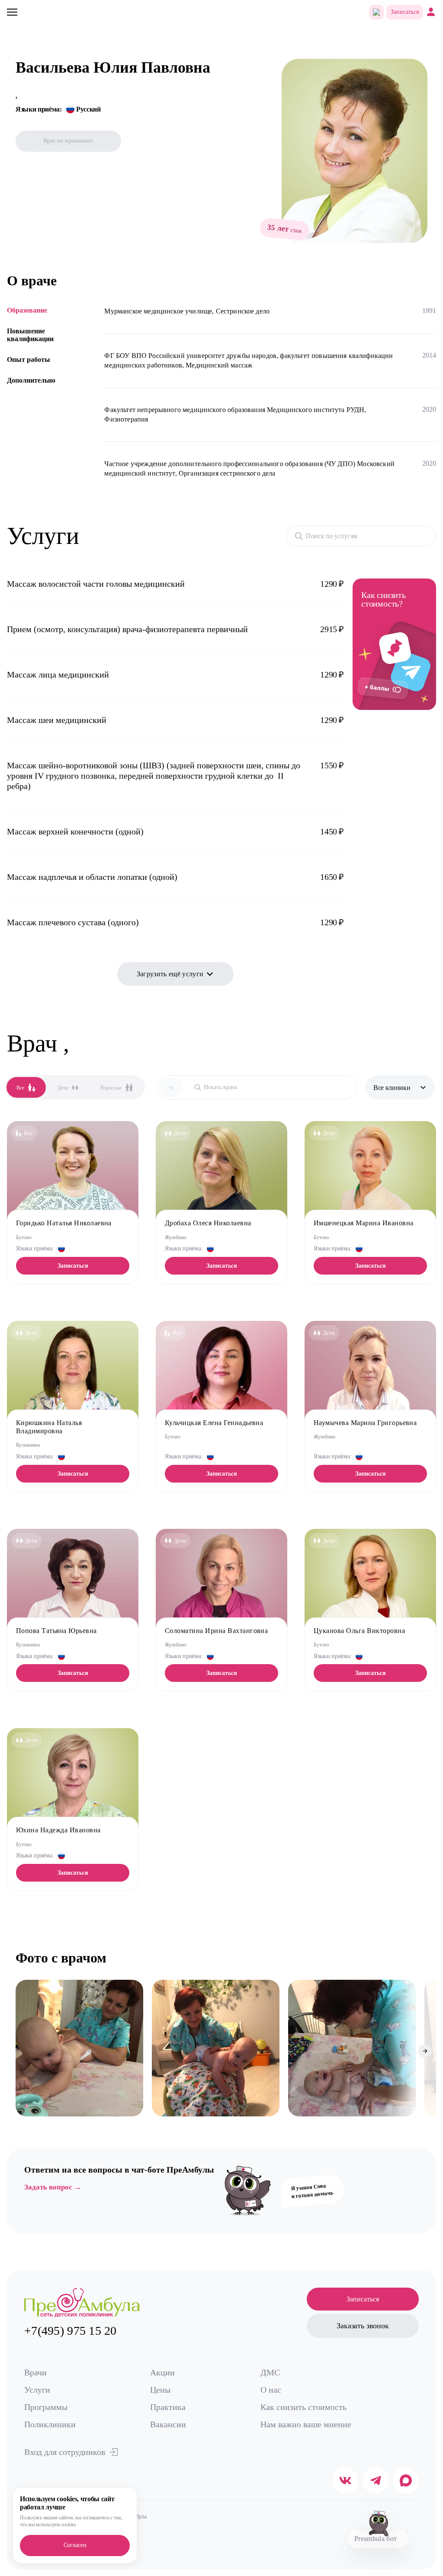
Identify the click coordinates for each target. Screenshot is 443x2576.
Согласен (75, 2545)
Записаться (405, 12)
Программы (46, 2407)
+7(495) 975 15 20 (71, 2331)
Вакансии (168, 2424)
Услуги (37, 2390)
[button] (22, 2051)
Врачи (35, 2372)
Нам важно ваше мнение (306, 2424)
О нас (271, 2390)
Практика (168, 2407)
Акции (162, 2372)
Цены (160, 2390)
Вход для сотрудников (65, 2452)
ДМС (270, 2372)
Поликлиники (50, 2424)
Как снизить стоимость (303, 2407)
